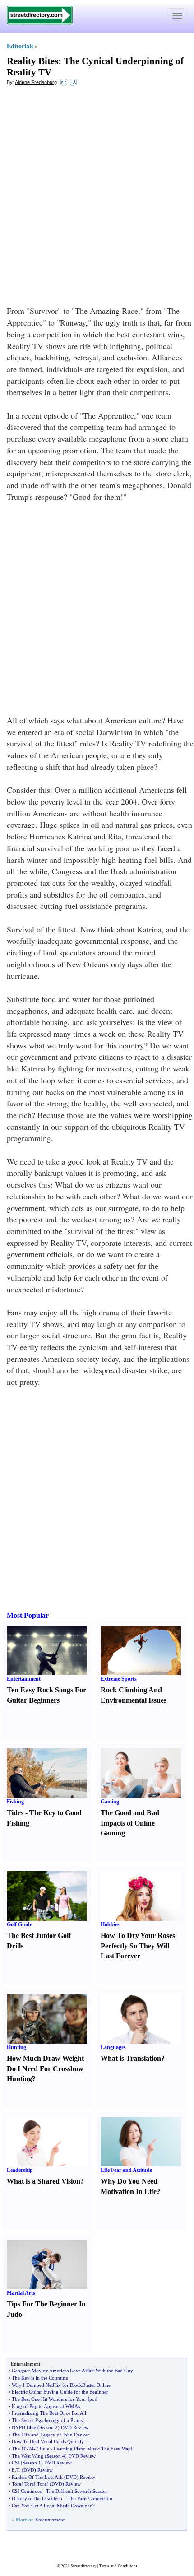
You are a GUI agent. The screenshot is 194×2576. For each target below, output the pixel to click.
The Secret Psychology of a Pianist (48, 2420)
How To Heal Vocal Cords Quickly (48, 2441)
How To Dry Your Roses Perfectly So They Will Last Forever (138, 1946)
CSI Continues (27, 2491)
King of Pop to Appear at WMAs (46, 2406)
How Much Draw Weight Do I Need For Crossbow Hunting (45, 2069)
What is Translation (131, 2058)
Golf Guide (19, 1924)
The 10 (19, 2449)
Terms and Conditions (118, 2566)
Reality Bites (32, 61)
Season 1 (32, 2463)
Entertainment (24, 1679)
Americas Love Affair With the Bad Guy (91, 2371)
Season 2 (48, 2427)
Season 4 (56, 2456)
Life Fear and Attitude (126, 2170)
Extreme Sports (119, 1679)
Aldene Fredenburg (36, 82)
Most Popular (28, 1615)
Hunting (16, 2047)
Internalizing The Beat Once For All (49, 2413)
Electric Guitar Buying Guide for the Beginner (60, 2392)
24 (31, 2449)
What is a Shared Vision (44, 2181)
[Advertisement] (97, 192)
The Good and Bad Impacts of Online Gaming (130, 1823)
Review (45, 2470)
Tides (15, 1813)
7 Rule (42, 2449)
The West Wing (28, 2456)
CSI (16, 2463)
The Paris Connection (90, 2498)
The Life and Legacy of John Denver (51, 2435)
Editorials (20, 46)
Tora (16, 2484)
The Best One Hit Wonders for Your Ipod (55, 2399)
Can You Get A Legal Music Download (52, 2506)
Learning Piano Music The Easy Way (92, 2449)
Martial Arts (21, 2293)
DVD (29, 2470)
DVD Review (75, 2427)
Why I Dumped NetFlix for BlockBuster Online (61, 2385)
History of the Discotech (37, 2498)
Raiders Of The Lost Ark (37, 2477)
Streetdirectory (84, 2566)
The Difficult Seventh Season (76, 2491)
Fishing (15, 1802)
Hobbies (110, 1924)
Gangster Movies (29, 2371)
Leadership (20, 2170)
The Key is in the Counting (40, 2378)
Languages (113, 2047)
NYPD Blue (24, 2427)
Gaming (110, 1802)
